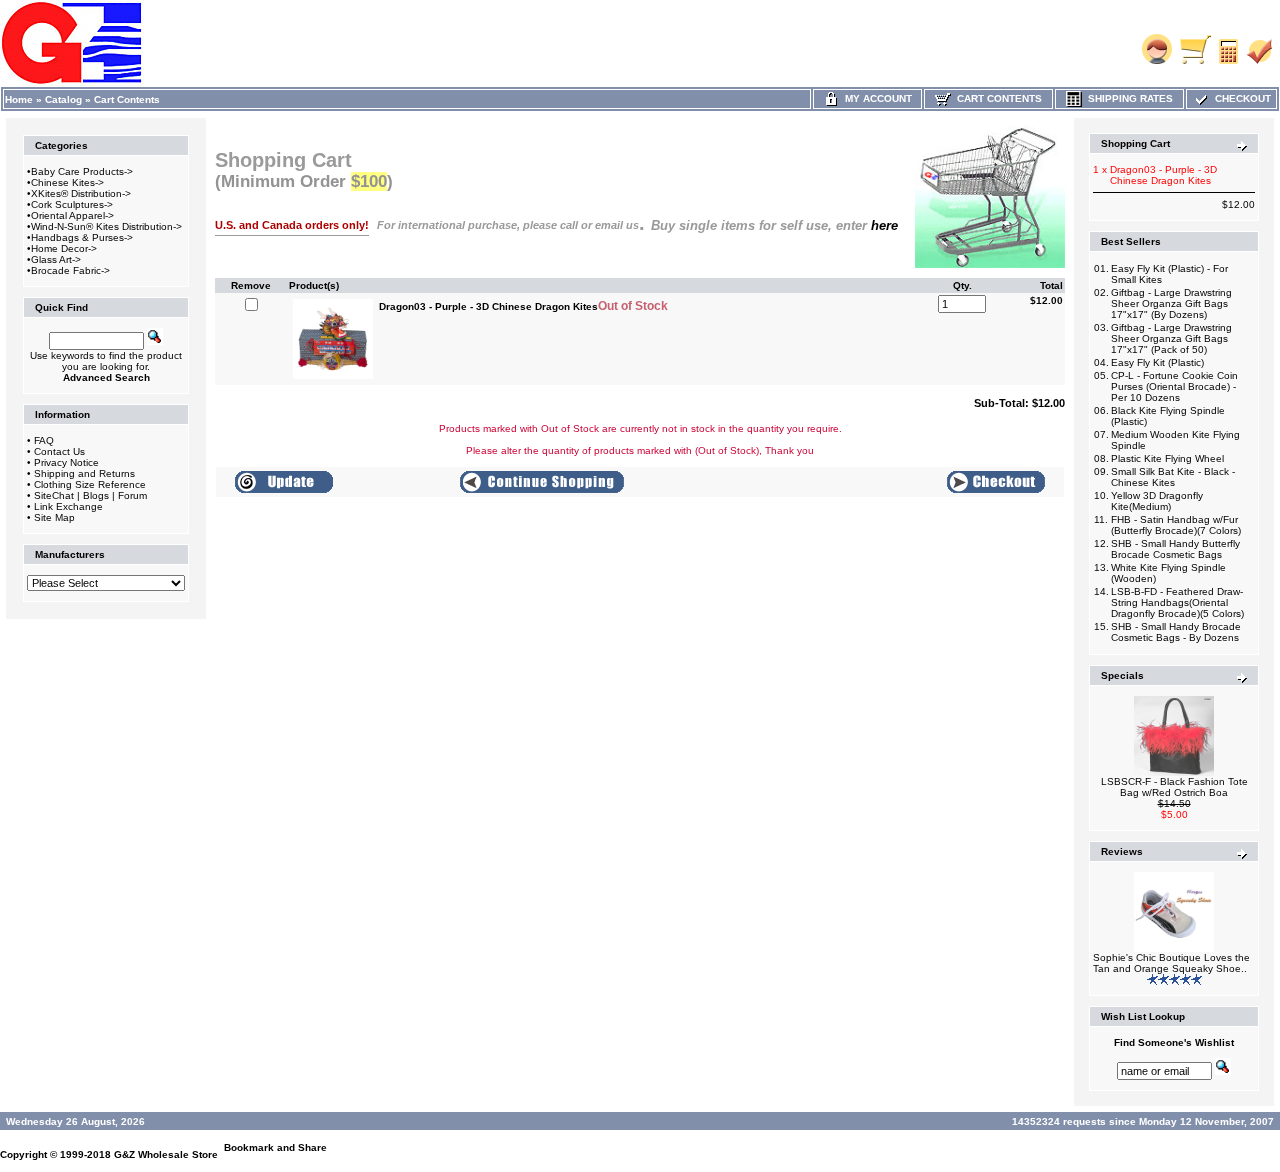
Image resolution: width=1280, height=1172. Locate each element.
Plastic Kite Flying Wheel (1167, 458)
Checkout (1240, 98)
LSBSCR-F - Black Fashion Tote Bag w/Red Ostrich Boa (1174, 787)
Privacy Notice (66, 462)
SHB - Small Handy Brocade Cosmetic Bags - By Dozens (1176, 632)
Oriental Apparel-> (72, 215)
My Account (875, 98)
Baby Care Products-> (82, 171)
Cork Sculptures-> (72, 204)
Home (19, 99)
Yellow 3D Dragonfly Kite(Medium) (1157, 501)
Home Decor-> (64, 248)
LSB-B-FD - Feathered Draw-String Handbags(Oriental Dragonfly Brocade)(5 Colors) (1177, 602)
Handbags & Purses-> (82, 237)
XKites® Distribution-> (81, 193)
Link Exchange (68, 506)
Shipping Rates (1127, 98)
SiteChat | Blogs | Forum (90, 495)
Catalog (63, 99)
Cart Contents (127, 99)
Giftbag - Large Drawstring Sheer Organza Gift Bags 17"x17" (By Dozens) (1171, 303)
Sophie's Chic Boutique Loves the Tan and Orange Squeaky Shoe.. (1171, 963)
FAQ (44, 440)
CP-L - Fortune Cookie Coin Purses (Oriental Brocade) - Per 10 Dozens (1174, 386)
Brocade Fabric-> (70, 270)
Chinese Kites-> (67, 182)
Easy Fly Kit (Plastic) (1157, 362)
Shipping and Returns (84, 473)
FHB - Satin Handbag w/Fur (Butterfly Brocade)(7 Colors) (1176, 525)
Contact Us (59, 451)
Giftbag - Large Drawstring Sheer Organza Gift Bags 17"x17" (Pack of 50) (1171, 338)
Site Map (54, 517)
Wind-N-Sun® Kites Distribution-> (106, 226)
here (884, 225)
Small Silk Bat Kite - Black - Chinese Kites (1173, 477)
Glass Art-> (56, 259)
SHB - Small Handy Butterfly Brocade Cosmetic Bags (1175, 549)
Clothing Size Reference (90, 484)
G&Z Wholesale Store (166, 1154)
